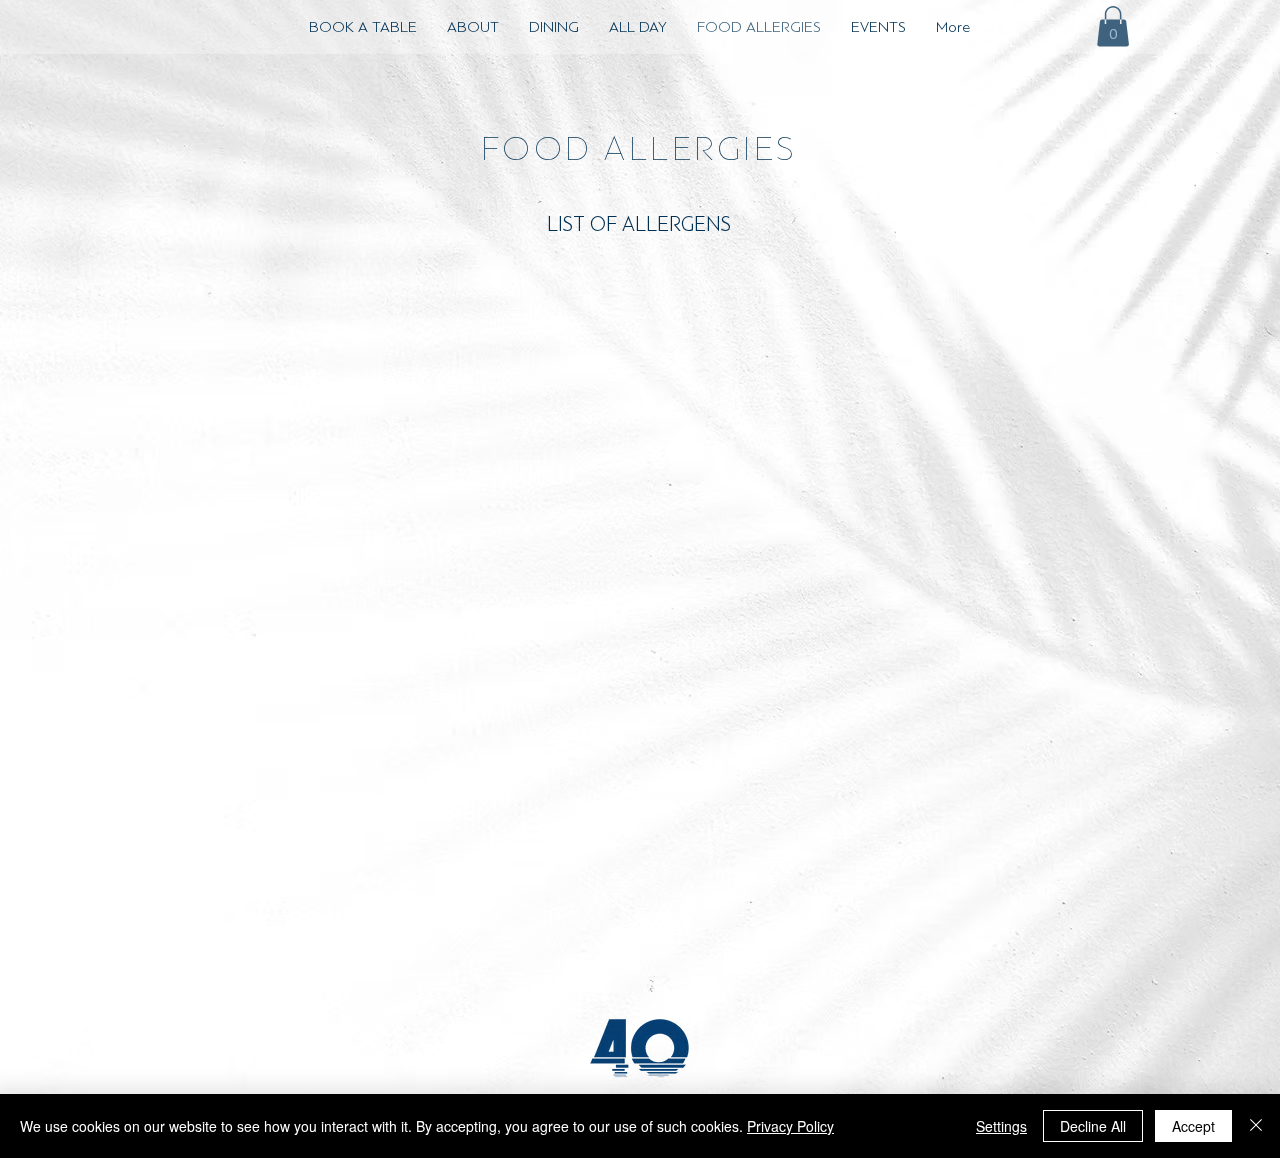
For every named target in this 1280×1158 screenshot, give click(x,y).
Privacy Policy (790, 1126)
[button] (1113, 26)
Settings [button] (1001, 1126)
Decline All (1093, 1126)
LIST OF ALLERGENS (639, 224)
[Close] (1256, 1126)
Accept (1193, 1126)
